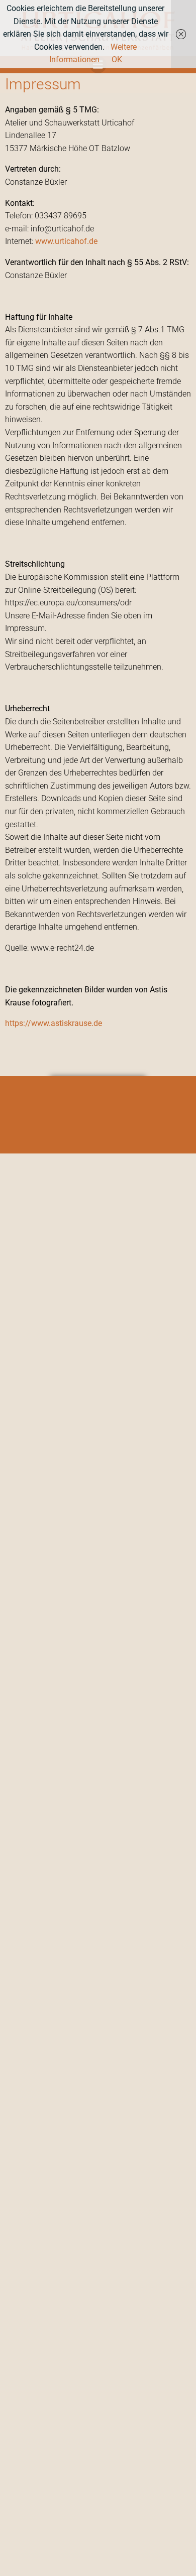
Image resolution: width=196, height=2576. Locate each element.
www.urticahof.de (66, 241)
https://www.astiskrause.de (54, 1023)
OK (117, 59)
